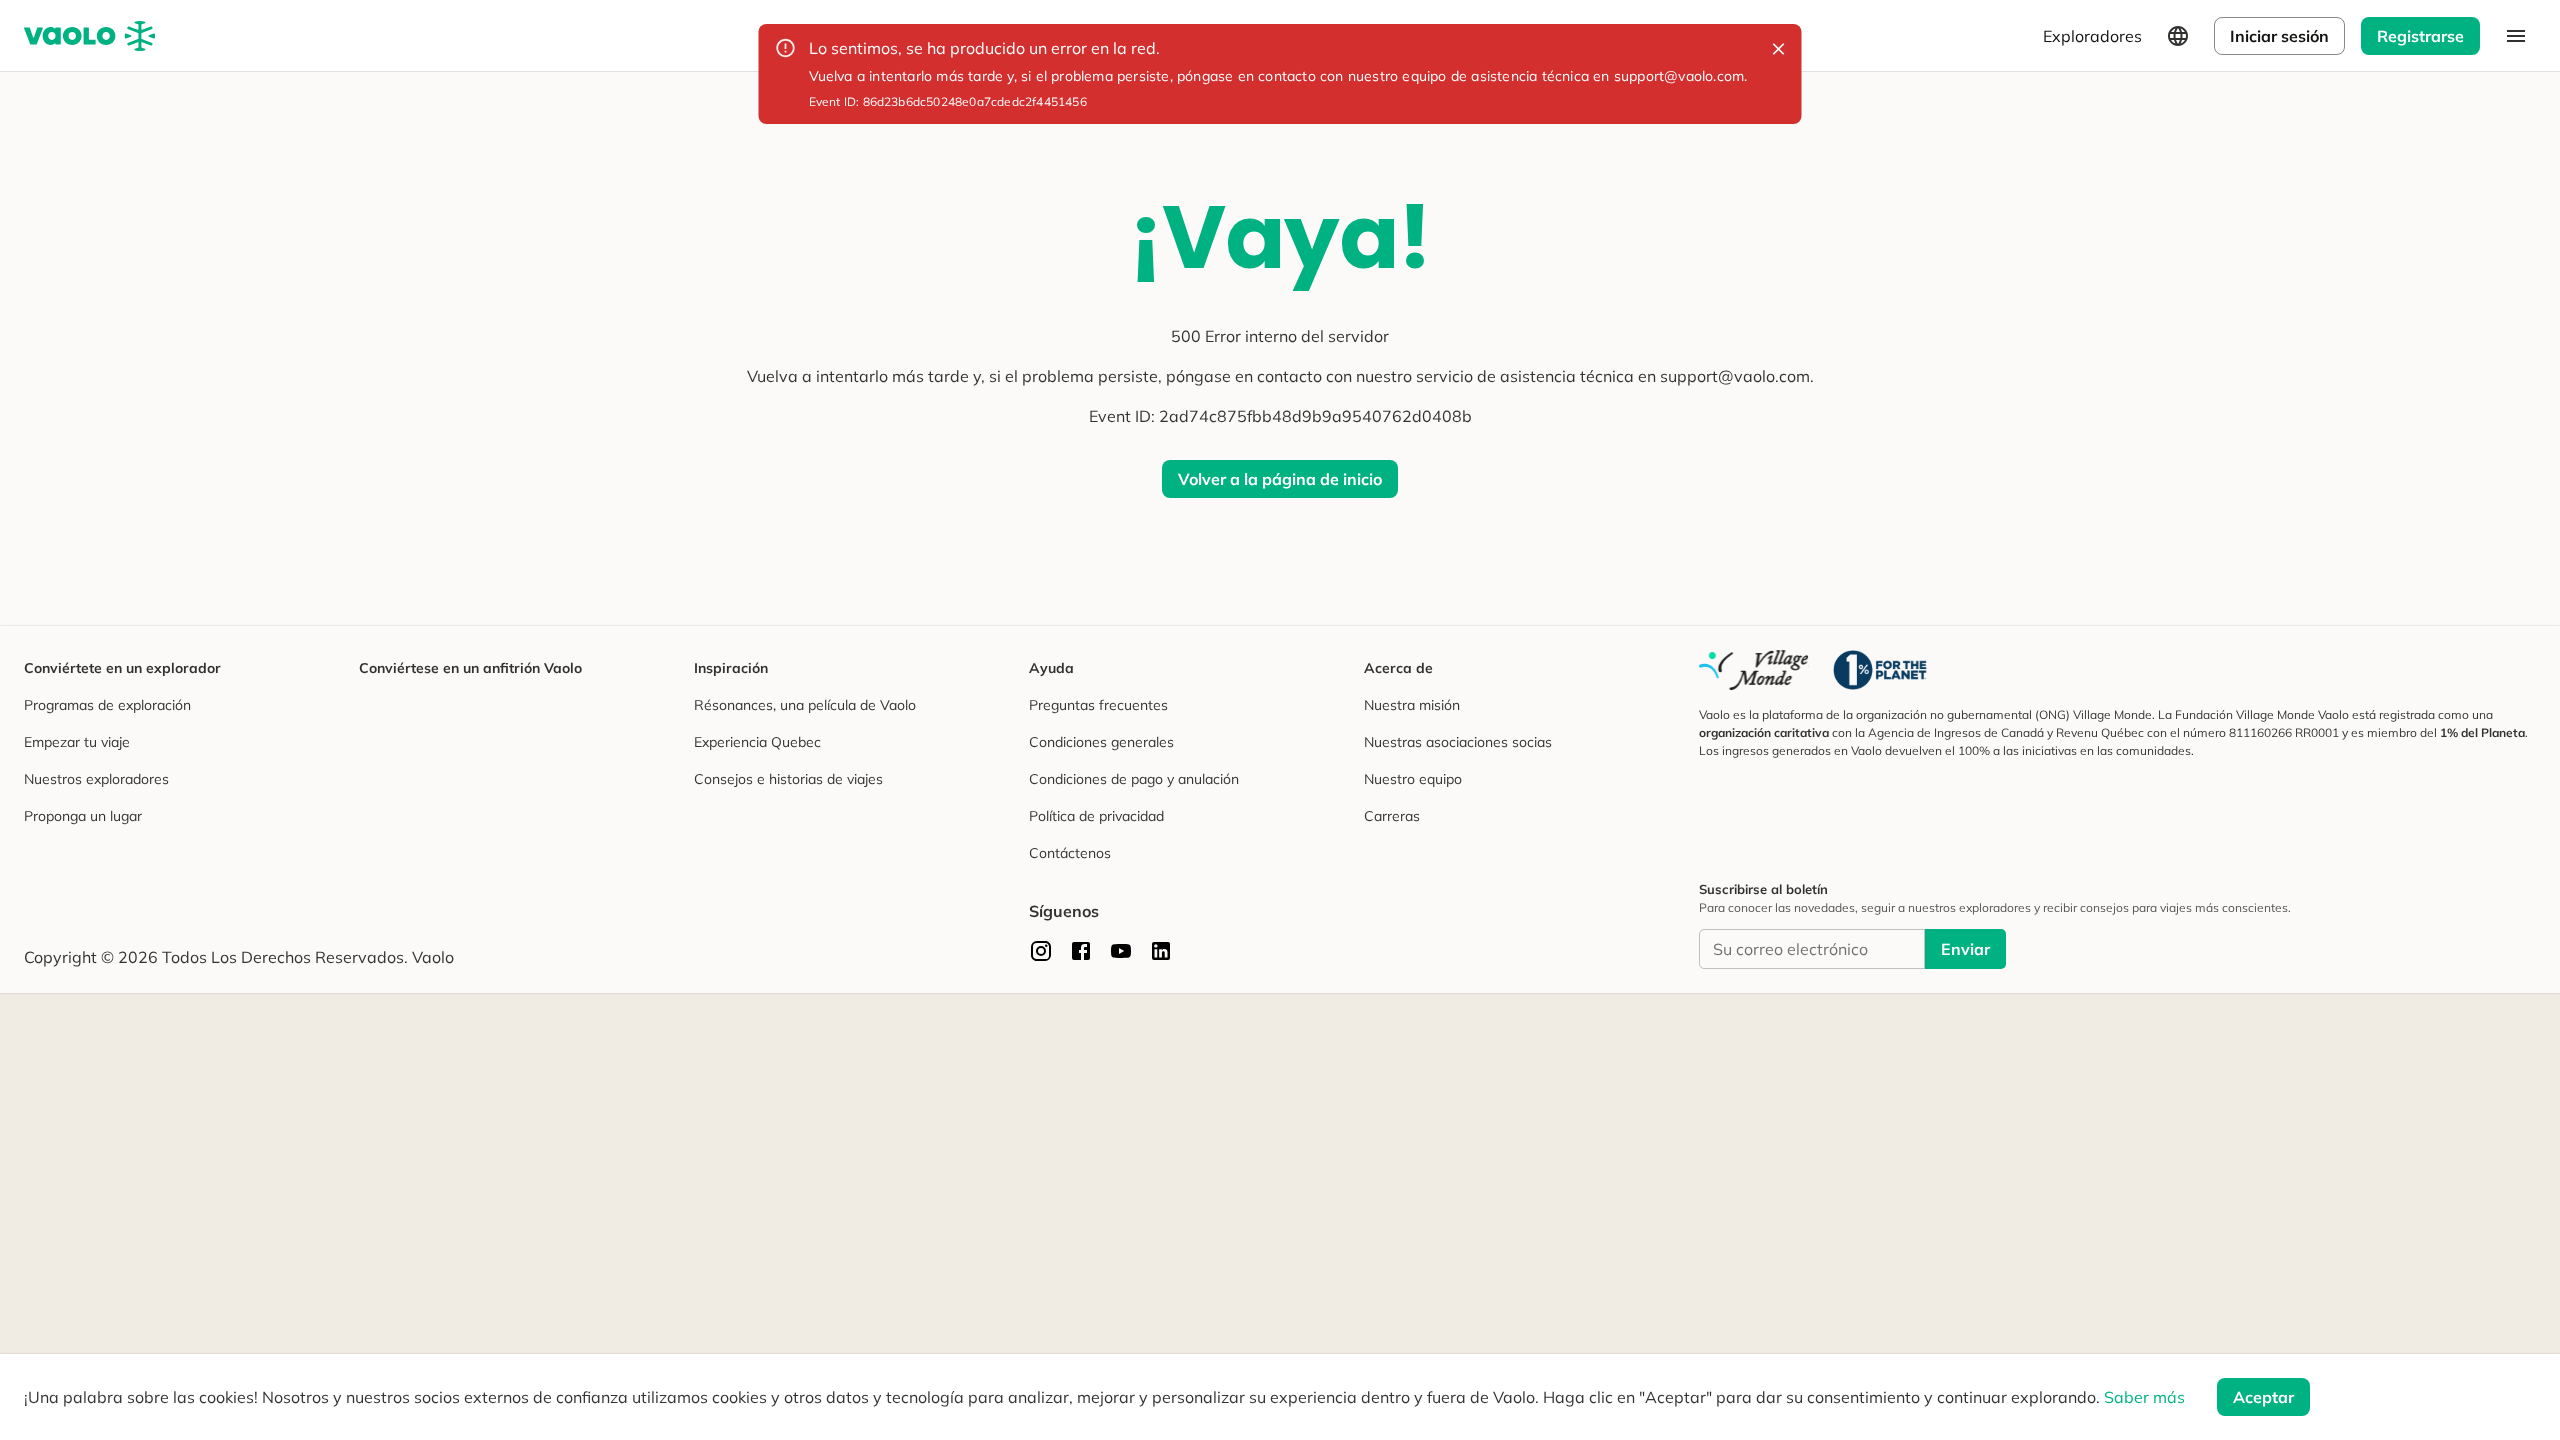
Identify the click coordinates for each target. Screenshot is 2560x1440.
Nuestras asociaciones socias (1458, 742)
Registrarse (2420, 36)
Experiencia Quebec (757, 742)
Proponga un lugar (83, 816)
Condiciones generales (1101, 742)
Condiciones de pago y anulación (1134, 779)
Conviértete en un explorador (122, 668)
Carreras (1392, 816)
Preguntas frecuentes (1098, 705)
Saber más (2144, 1397)
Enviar (1965, 949)
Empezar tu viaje (77, 742)
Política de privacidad (1096, 816)
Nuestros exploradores (96, 779)
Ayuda (1051, 668)
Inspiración (731, 668)
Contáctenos (1070, 853)
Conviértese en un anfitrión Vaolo (470, 668)
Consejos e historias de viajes (788, 779)
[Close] (1779, 49)
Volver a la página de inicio (1280, 479)
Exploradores (2092, 36)
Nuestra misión (1412, 705)
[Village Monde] (1754, 670)
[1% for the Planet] (1880, 670)
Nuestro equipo (1413, 779)
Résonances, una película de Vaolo (805, 705)
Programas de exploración (107, 705)
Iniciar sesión (2279, 36)
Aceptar (2263, 1397)
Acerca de (1398, 668)
